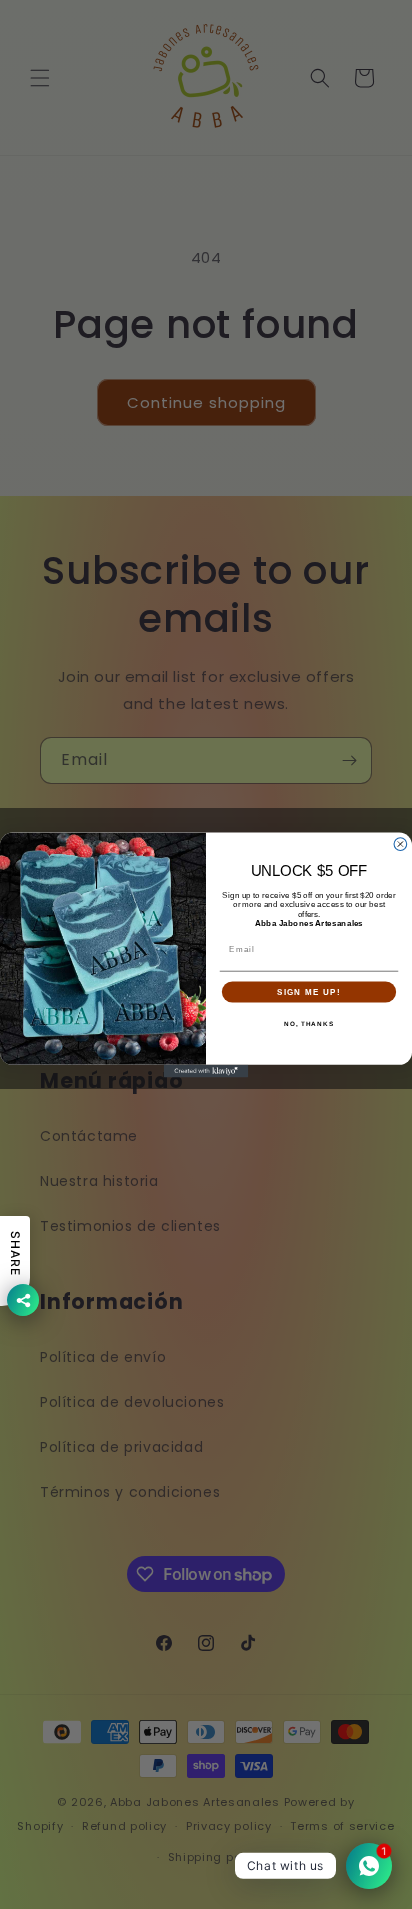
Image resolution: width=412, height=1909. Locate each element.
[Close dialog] (400, 843)
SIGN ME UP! (309, 991)
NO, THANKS (309, 1023)
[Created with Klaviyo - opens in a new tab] (206, 1070)
